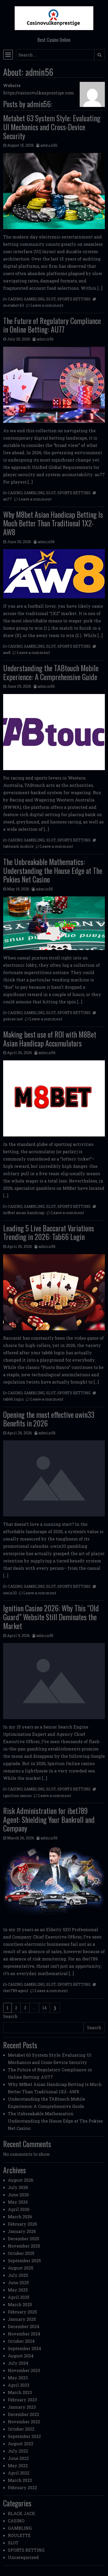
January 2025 (22, 2319)
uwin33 (10, 1593)
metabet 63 (13, 305)
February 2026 (22, 2224)
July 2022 (18, 2451)
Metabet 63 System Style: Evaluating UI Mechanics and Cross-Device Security (52, 127)
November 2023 (24, 2370)
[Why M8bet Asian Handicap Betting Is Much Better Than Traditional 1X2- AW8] (54, 574)
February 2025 (22, 2312)
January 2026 (22, 2231)
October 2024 (21, 2341)
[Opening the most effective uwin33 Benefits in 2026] (54, 1478)
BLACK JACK (22, 2513)
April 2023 (19, 2385)
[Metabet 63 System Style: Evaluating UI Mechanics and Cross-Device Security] (54, 191)
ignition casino (17, 1796)
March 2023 (20, 2392)
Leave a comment (47, 305)
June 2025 (18, 2282)
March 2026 (20, 2217)
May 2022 (18, 2466)
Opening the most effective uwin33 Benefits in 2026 (49, 1419)
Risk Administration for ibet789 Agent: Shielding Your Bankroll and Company (49, 1819)
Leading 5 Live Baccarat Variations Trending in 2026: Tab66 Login (49, 1233)
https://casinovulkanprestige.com (39, 93)
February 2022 (22, 2487)
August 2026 (21, 2180)
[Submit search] (99, 55)
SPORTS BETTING (74, 299)
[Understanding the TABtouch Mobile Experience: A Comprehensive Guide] (54, 732)
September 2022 (24, 2436)
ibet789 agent (16, 1991)
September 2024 (25, 2348)
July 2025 (18, 2275)
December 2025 (23, 2239)
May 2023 (18, 2378)
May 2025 (18, 2290)
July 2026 (18, 2187)
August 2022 (21, 2444)
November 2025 (24, 2246)
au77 (8, 499)
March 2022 (20, 2480)
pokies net (13, 1019)
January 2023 (22, 2407)
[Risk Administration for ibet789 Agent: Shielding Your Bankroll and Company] (54, 1884)
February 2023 (22, 2400)
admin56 (49, 145)
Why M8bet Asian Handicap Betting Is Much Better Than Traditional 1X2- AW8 (53, 523)
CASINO (15, 299)
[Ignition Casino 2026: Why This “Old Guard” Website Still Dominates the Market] (54, 1681)
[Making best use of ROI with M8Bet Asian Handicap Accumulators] (54, 1098)
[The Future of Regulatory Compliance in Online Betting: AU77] (54, 385)
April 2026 (19, 2209)
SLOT (51, 299)
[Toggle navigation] (8, 55)
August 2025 (21, 2268)
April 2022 (19, 2473)
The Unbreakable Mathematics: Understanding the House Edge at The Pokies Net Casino (53, 871)
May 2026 (18, 2202)
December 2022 (23, 2414)
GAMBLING (34, 299)
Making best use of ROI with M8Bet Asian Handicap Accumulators (50, 1039)
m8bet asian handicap (24, 1213)
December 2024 (24, 2326)
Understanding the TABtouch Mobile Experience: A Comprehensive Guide (51, 672)
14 (44, 2008)
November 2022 (24, 2422)
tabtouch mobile (18, 846)
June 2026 (18, 2195)
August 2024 (21, 2356)
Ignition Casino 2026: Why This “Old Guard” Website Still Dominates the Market (51, 1617)
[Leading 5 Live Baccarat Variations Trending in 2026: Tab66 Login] (54, 1292)
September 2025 (24, 2261)
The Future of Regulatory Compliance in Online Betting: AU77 (52, 325)
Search (10, 2016)
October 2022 (21, 2429)
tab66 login (13, 1399)
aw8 (7, 653)
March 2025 (20, 2304)
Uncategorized (23, 2557)
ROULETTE (19, 2535)
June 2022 (18, 2458)
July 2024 (18, 2363)
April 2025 (19, 2297)
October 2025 (21, 2253)
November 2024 (24, 2334)
